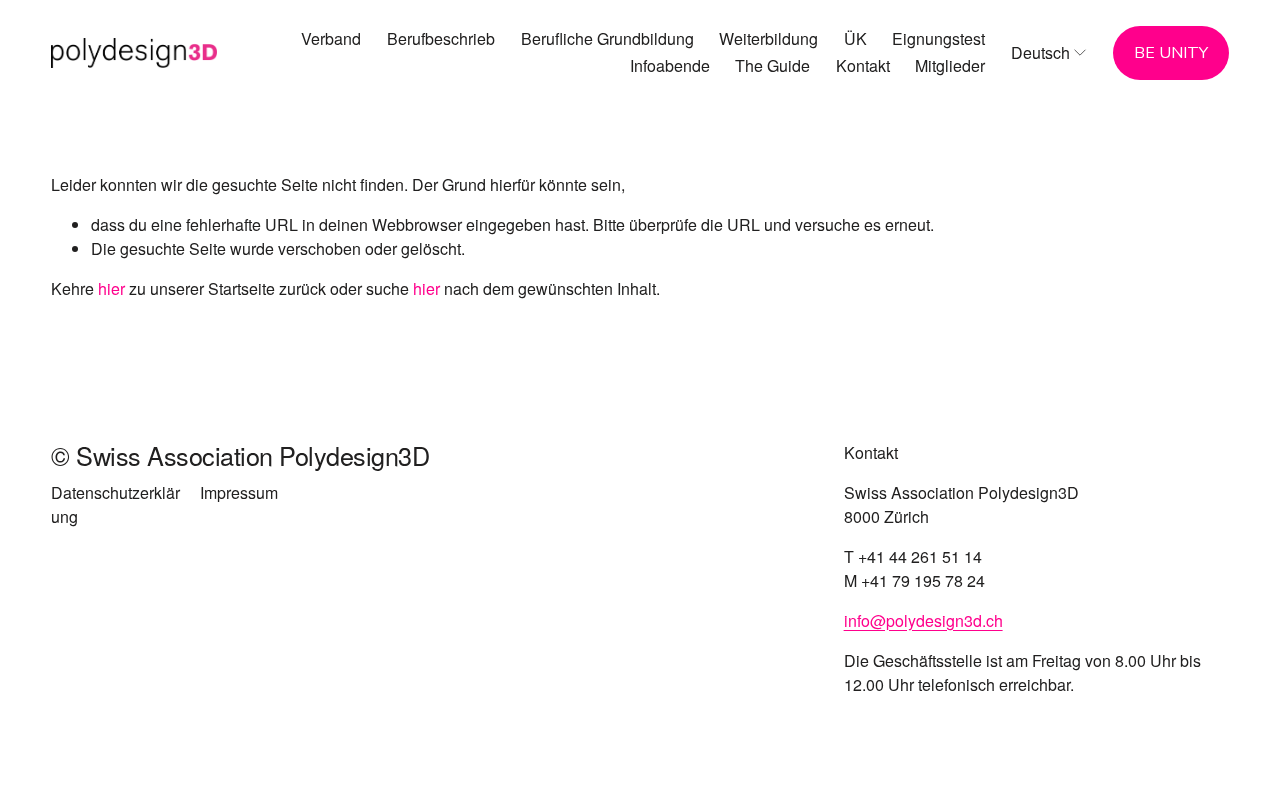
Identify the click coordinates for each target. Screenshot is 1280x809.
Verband (331, 38)
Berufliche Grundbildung (607, 38)
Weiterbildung (768, 38)
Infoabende (670, 65)
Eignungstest (938, 38)
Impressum (239, 492)
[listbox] (1049, 52)
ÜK (855, 38)
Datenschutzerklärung (115, 504)
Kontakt (863, 65)
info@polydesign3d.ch (923, 620)
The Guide (772, 65)
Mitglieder (950, 65)
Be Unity (1171, 53)
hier (111, 288)
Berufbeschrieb (441, 38)
